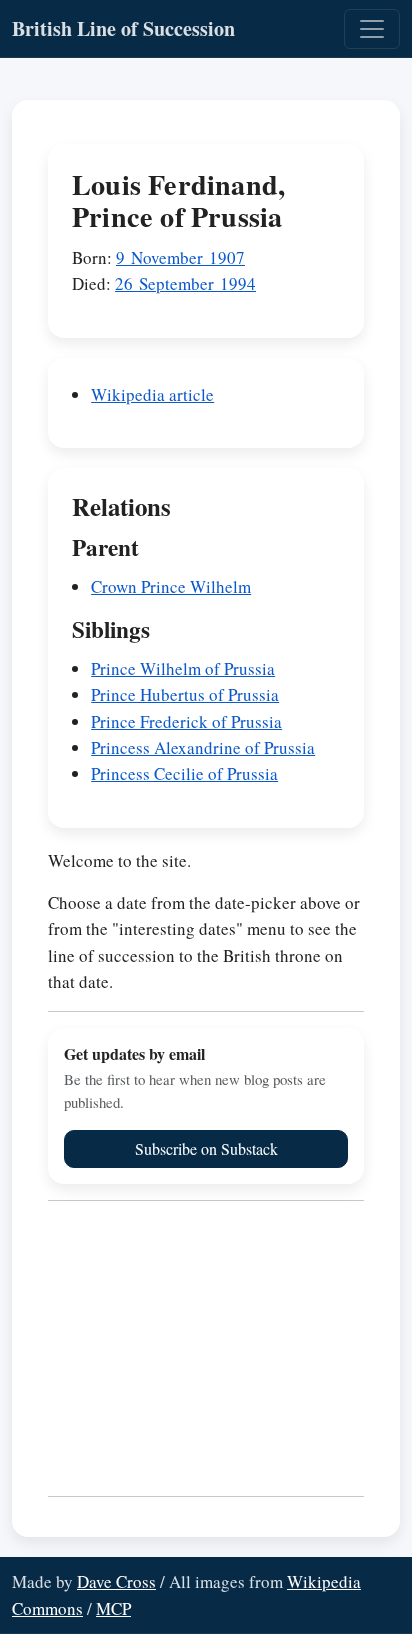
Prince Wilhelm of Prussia (183, 668)
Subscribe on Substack (206, 1148)
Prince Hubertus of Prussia (185, 694)
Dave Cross (116, 1581)
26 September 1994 (185, 283)
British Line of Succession (123, 28)
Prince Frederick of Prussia (186, 721)
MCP (113, 1608)
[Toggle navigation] (372, 29)
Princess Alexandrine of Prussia (203, 747)
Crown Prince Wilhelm (171, 586)
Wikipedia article (152, 394)
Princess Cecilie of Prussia (184, 773)
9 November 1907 (180, 257)
